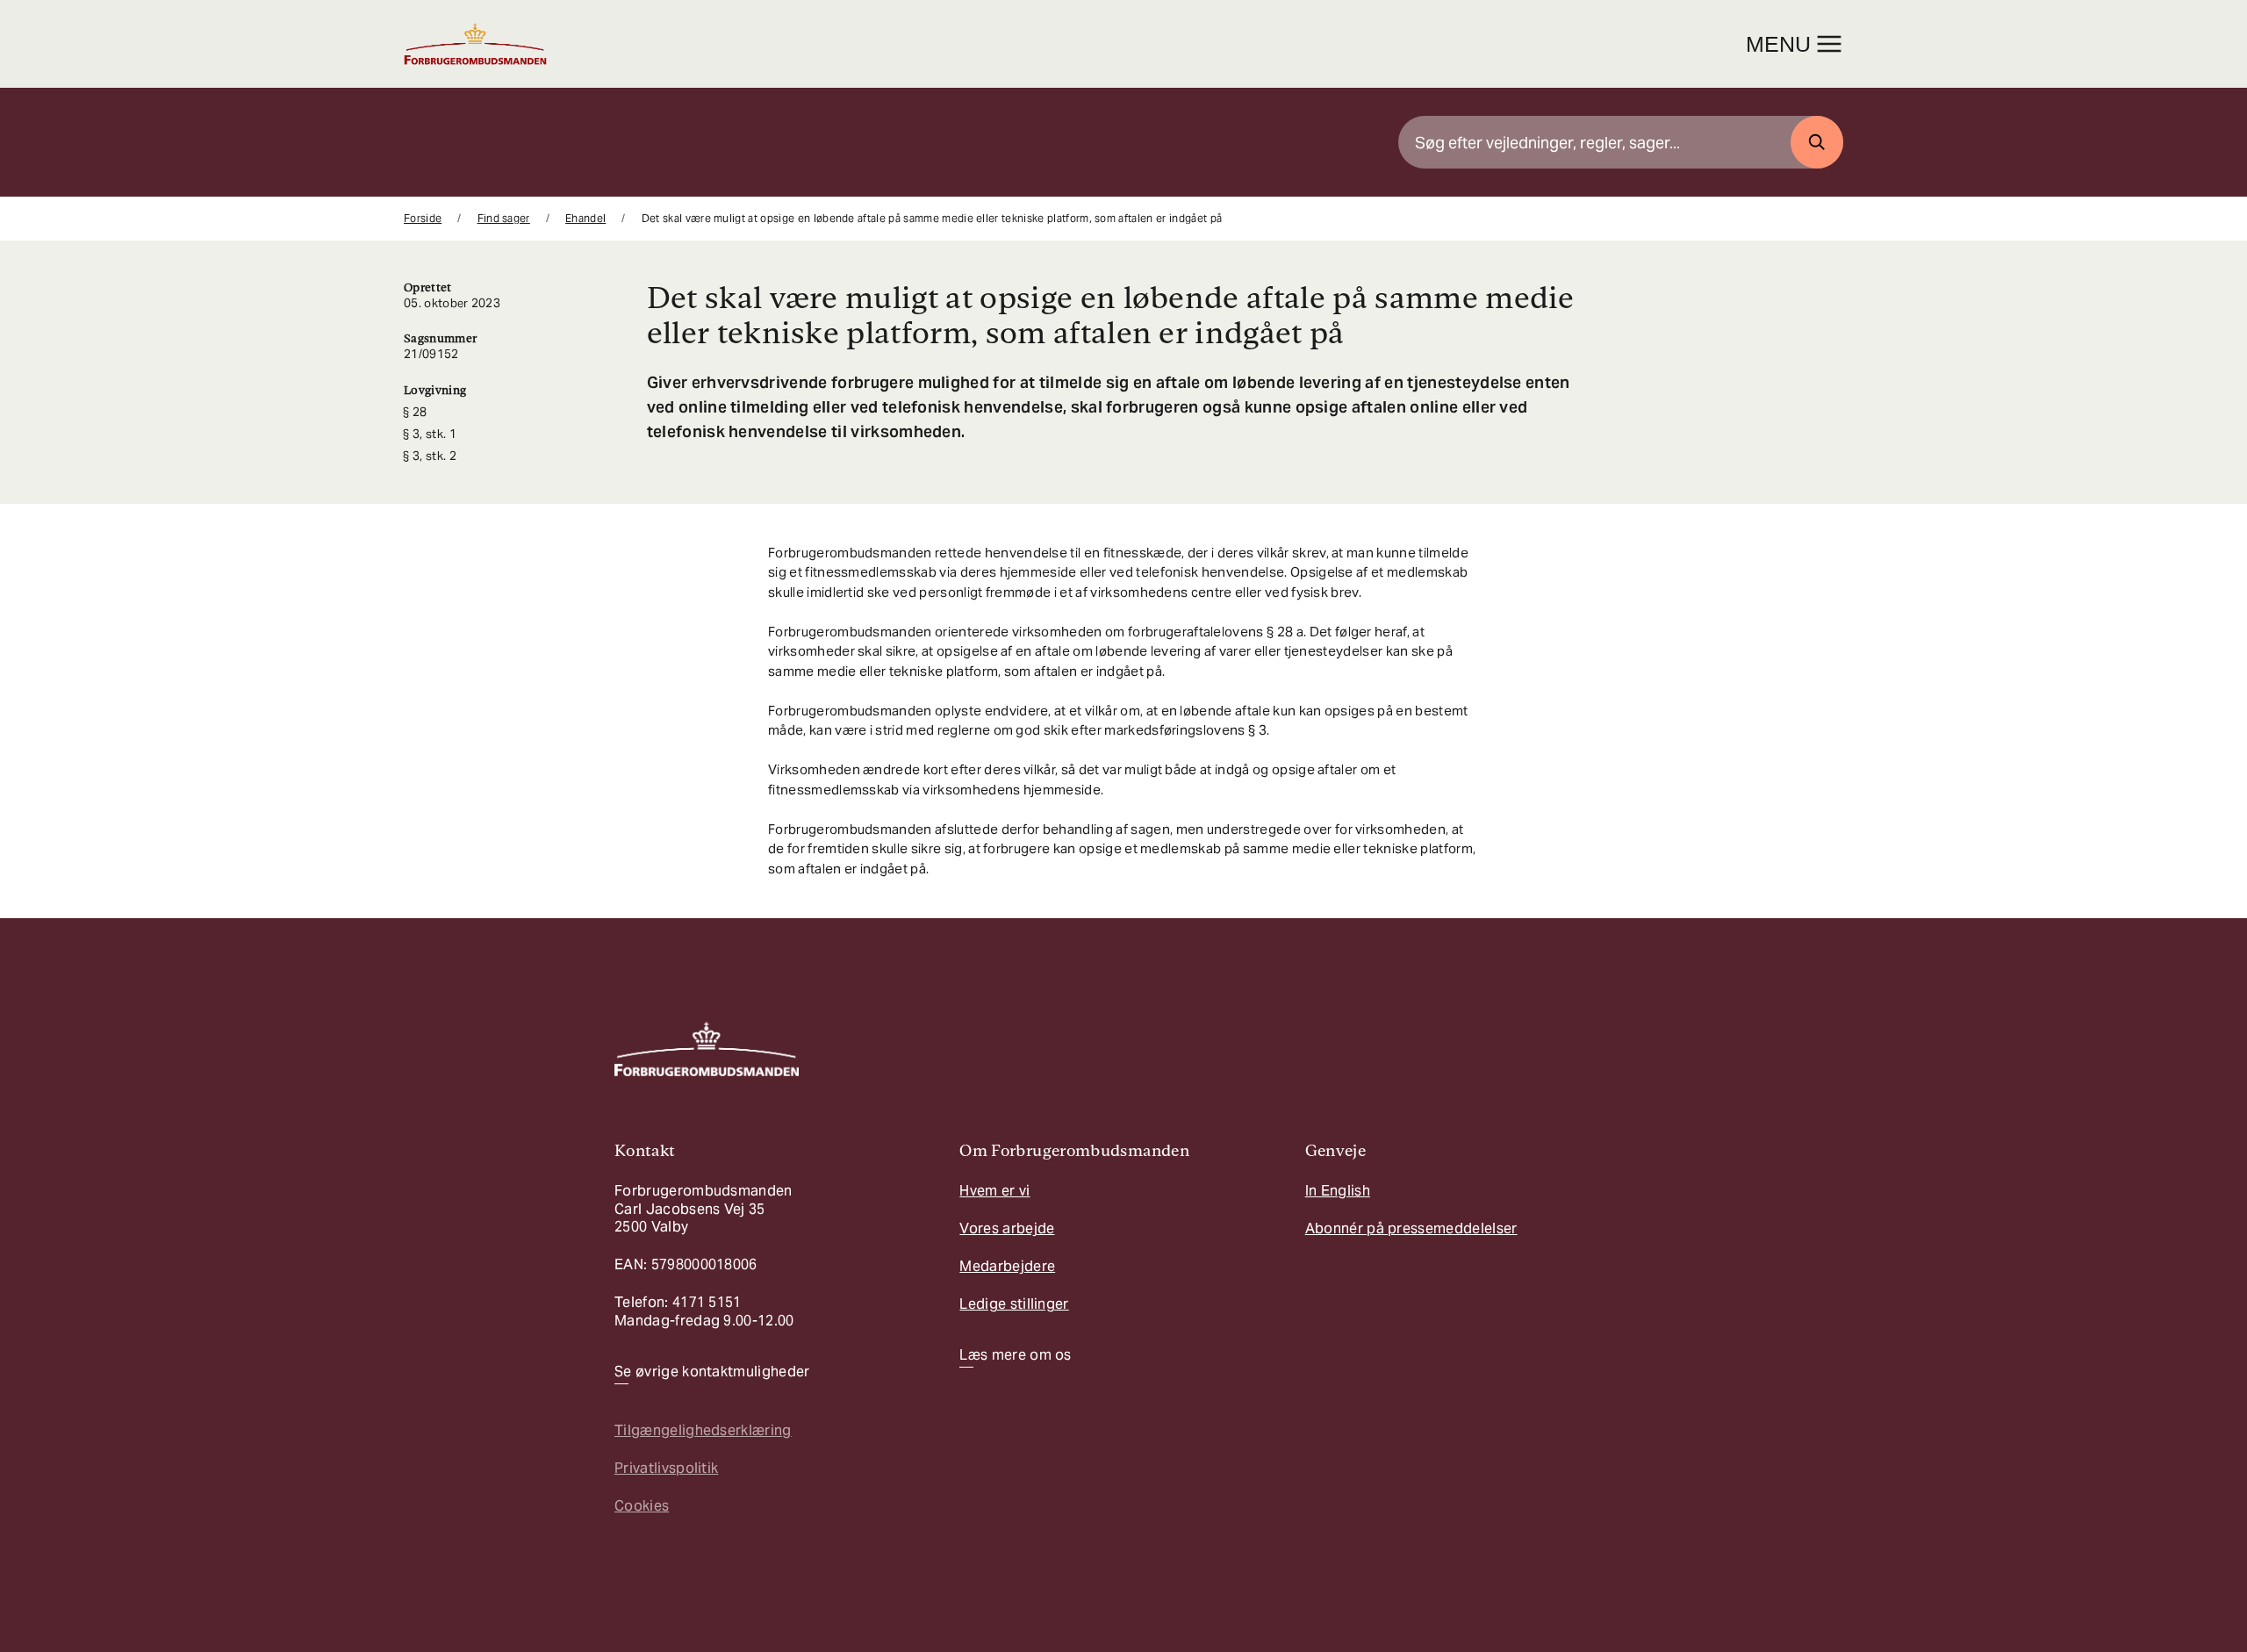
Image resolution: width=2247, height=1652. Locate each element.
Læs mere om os (1015, 1355)
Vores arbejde (1007, 1228)
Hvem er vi (994, 1191)
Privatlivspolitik (666, 1468)
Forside (423, 218)
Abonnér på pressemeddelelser (1411, 1228)
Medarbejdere (1007, 1266)
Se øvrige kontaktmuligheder (712, 1372)
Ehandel (585, 218)
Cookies (642, 1506)
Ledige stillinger (1014, 1304)
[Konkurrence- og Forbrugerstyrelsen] (475, 44)
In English (1338, 1191)
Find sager (504, 218)
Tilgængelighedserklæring (703, 1430)
